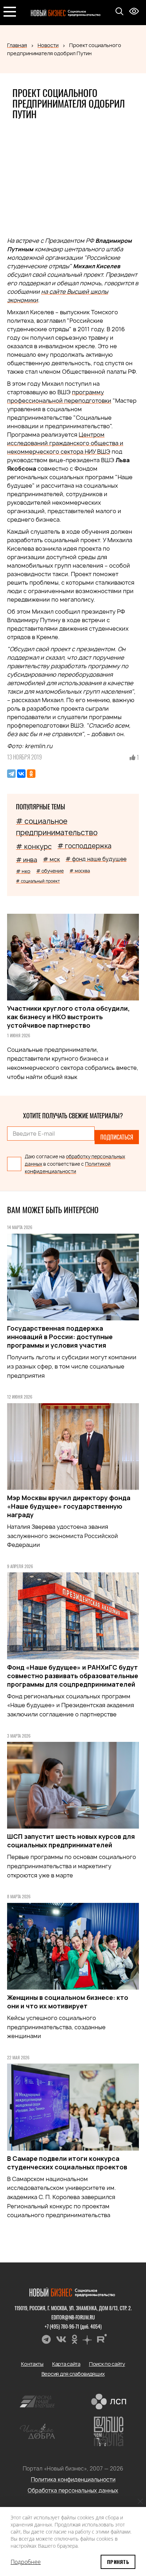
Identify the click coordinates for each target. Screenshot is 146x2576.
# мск (51, 859)
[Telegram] (11, 774)
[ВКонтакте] (21, 774)
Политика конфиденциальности (73, 2480)
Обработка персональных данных (73, 2491)
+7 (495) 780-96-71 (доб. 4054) (73, 2326)
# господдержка (84, 846)
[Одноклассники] (31, 774)
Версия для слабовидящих (73, 2374)
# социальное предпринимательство (57, 827)
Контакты (32, 2364)
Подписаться (117, 1137)
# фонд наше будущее (96, 859)
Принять (118, 2562)
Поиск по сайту (107, 2364)
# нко (23, 871)
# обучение (50, 871)
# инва (27, 860)
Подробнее (26, 2562)
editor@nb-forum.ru (73, 2317)
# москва (80, 871)
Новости (48, 45)
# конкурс (34, 847)
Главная (17, 45)
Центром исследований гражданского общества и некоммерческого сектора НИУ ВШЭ (65, 443)
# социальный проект (38, 881)
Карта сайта (66, 2364)
